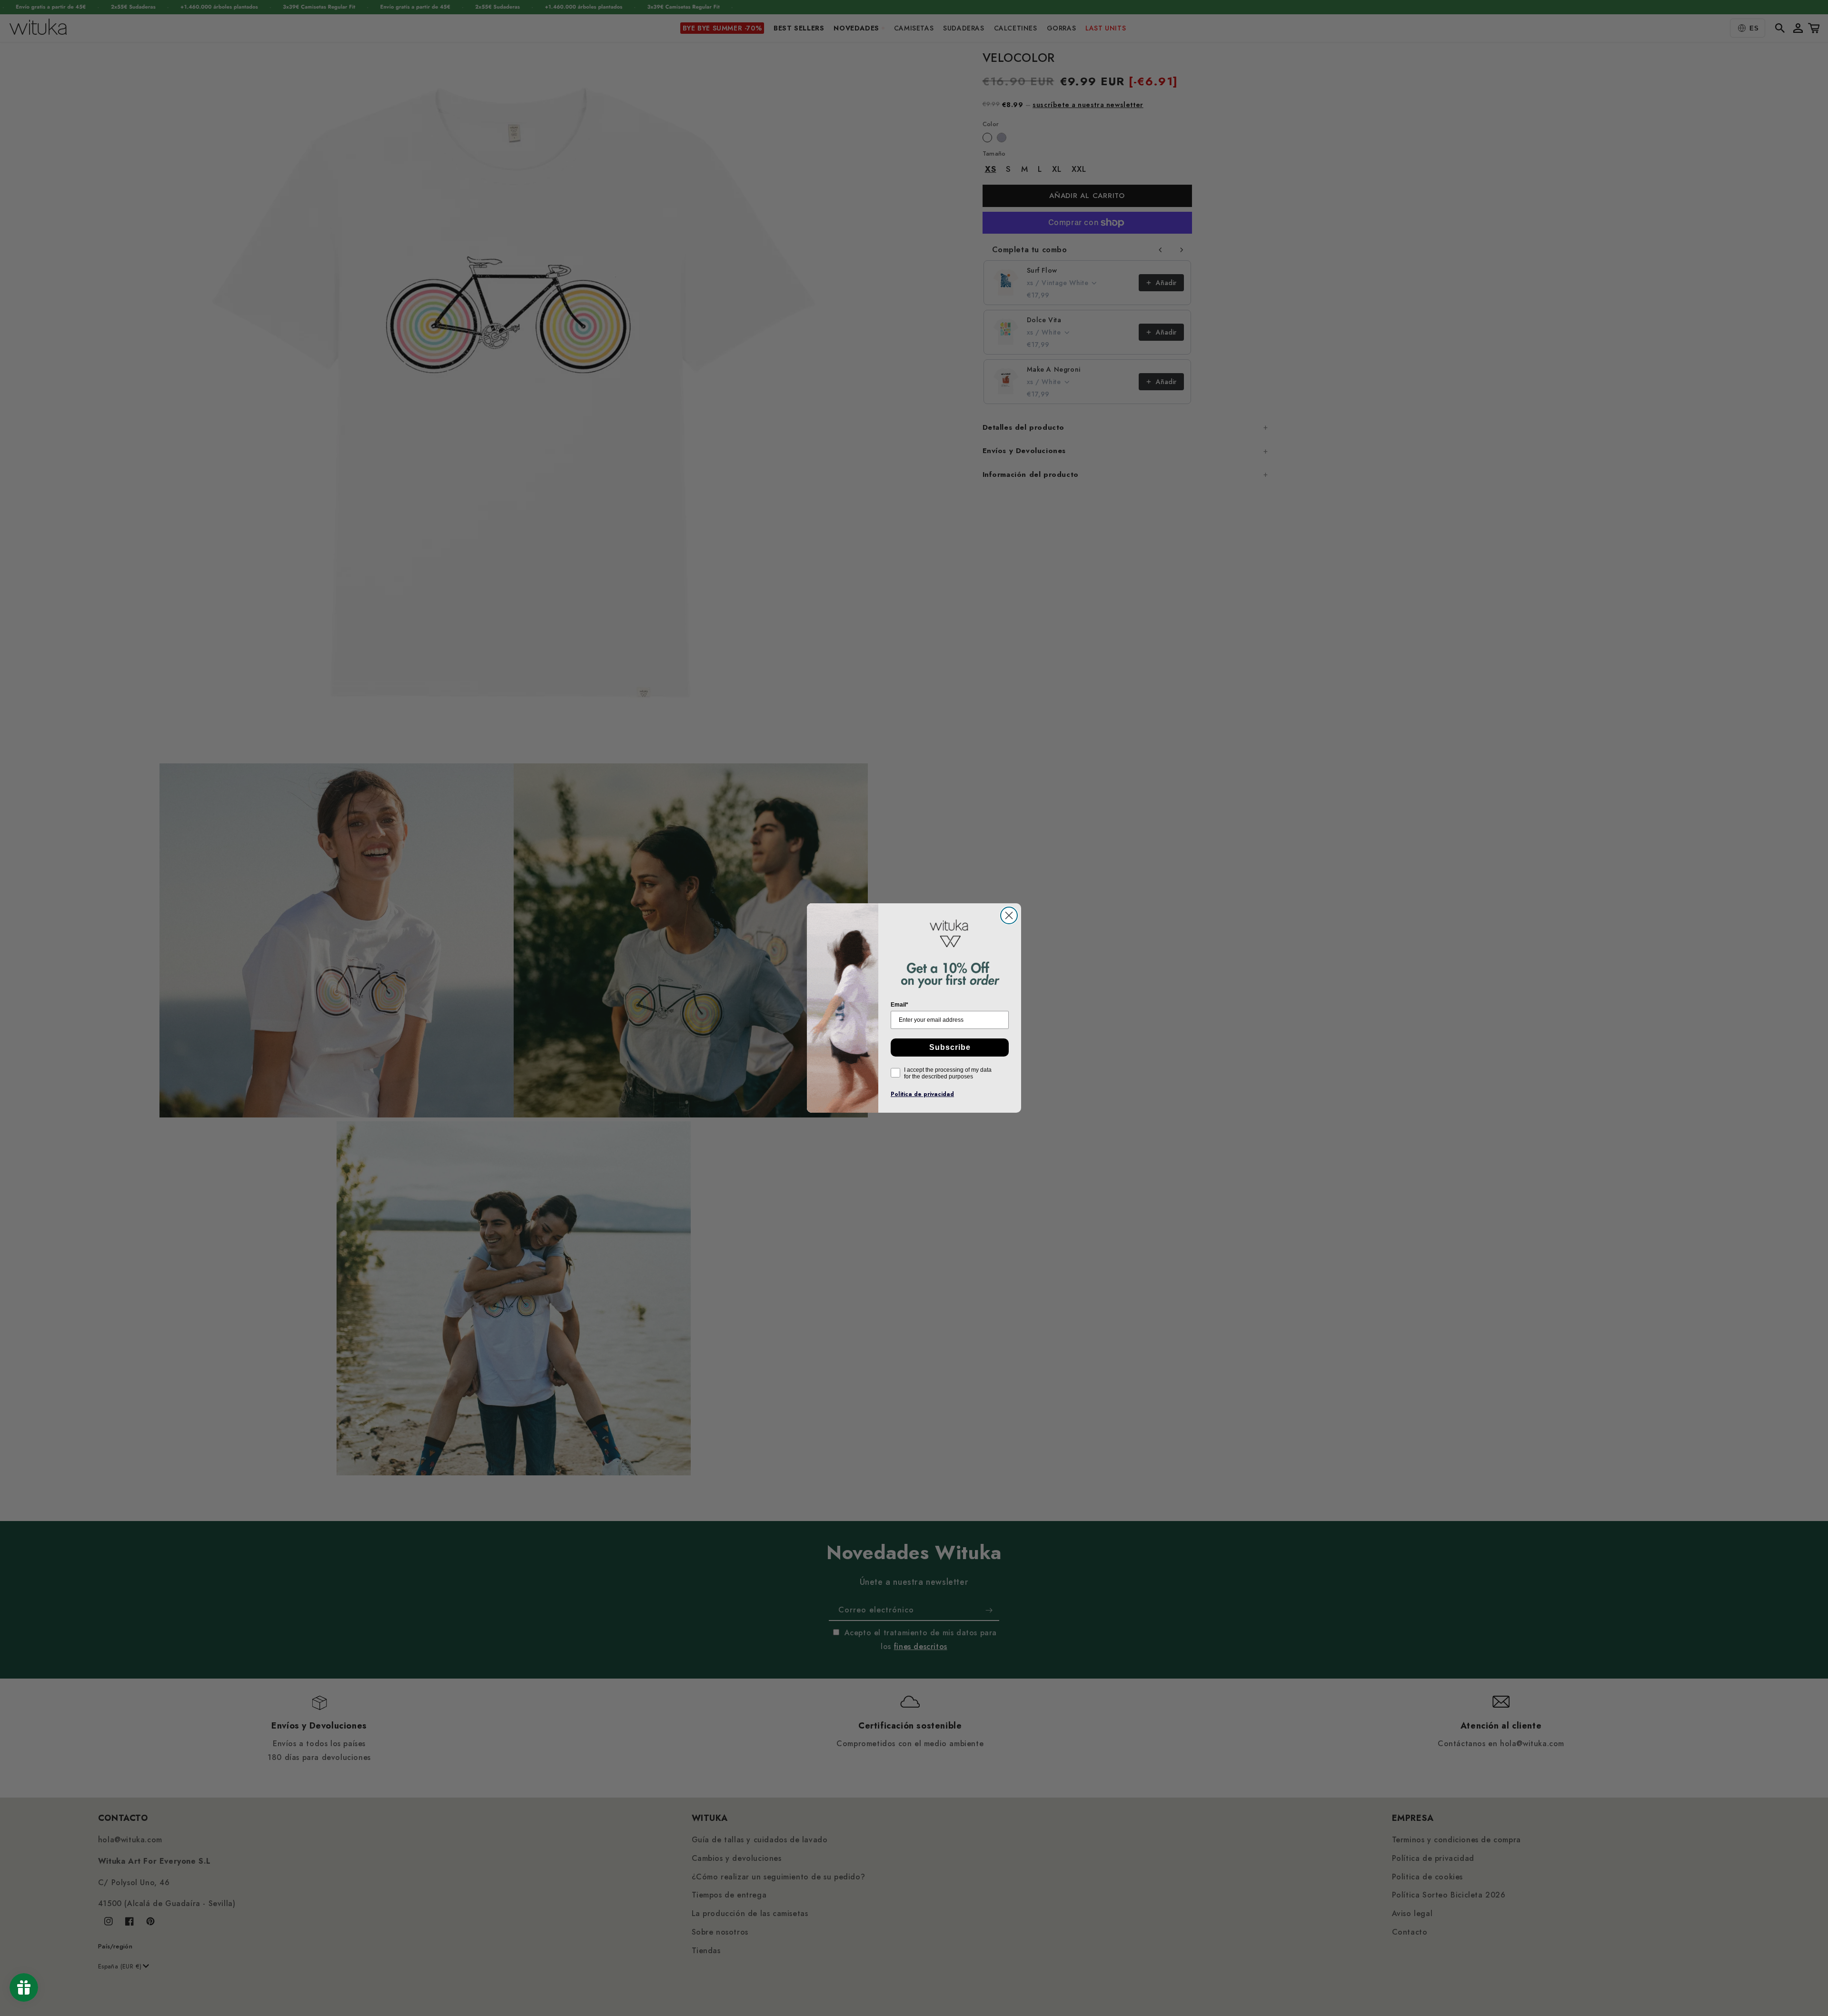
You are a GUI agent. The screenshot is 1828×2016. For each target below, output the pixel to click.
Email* (899, 1005)
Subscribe (950, 1047)
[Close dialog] (1009, 915)
